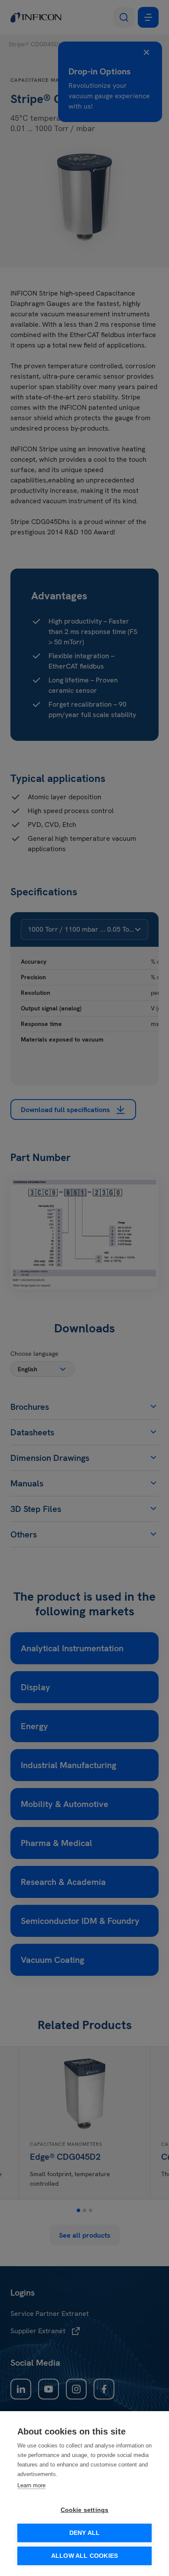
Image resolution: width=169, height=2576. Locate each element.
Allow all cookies (84, 2556)
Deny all (85, 2533)
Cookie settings (85, 2510)
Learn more (31, 2485)
